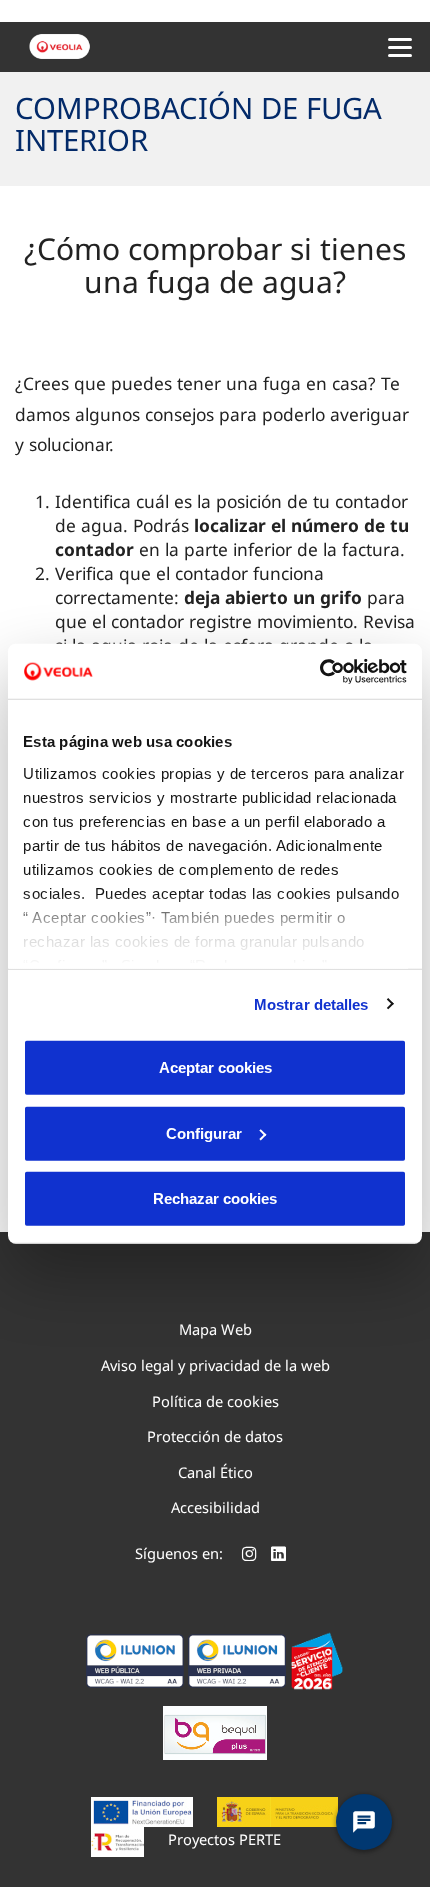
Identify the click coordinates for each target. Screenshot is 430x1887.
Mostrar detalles (311, 1003)
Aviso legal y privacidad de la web (215, 1365)
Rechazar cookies (215, 1198)
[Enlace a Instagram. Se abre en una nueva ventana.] (249, 1556)
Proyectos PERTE (224, 1839)
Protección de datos (215, 1436)
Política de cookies (215, 1401)
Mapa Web (215, 1329)
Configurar (204, 1132)
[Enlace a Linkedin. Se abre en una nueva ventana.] (278, 1556)
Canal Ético (215, 1472)
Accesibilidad (215, 1507)
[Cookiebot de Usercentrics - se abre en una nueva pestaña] (319, 671)
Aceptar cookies (215, 1067)
